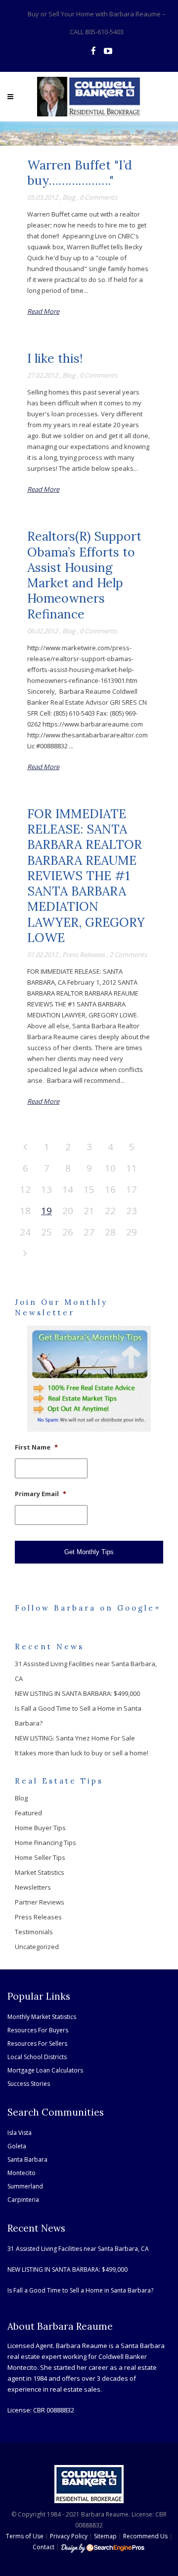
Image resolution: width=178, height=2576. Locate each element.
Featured (28, 1813)
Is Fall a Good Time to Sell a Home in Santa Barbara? (80, 2290)
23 (132, 1211)
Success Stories (29, 2084)
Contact (44, 2547)
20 (68, 1211)
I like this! (55, 358)
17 (132, 1189)
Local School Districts (37, 2057)
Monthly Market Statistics (42, 2017)
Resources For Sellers (37, 2044)
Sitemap (105, 2536)
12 (25, 1189)
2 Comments (128, 954)
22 (110, 1211)
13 (46, 1189)
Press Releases (84, 954)
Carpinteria (23, 2200)
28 (110, 1232)
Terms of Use (25, 2536)
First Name (36, 1447)
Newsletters (33, 1887)
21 (89, 1211)
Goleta (17, 2146)
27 (89, 1232)
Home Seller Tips (40, 1857)
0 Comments (98, 197)
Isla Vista (20, 2133)
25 (46, 1232)
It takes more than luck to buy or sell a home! (82, 1753)
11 (132, 1168)
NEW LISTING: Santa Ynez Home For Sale (75, 1738)
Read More (43, 311)
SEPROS (103, 2548)
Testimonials (34, 1932)
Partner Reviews (40, 1902)
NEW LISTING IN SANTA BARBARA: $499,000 (77, 1693)
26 (68, 1232)
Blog (69, 197)
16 (110, 1189)
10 (110, 1168)
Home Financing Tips (45, 1843)
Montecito (22, 2173)
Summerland (25, 2186)
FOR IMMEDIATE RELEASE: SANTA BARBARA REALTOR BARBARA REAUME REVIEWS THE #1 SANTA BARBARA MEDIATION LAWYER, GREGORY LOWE (86, 876)
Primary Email (41, 1494)
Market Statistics (40, 1872)
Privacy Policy (69, 2536)
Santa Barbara (27, 2159)
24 (25, 1232)
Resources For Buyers (38, 2030)
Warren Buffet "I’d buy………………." (80, 173)
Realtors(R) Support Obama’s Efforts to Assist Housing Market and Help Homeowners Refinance (84, 575)
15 (89, 1189)
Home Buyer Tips (40, 1828)
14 (68, 1189)
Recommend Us (145, 2536)
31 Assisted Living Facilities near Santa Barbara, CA (78, 2249)
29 (132, 1232)
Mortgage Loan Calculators (45, 2070)
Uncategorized (37, 1947)
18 (25, 1211)
